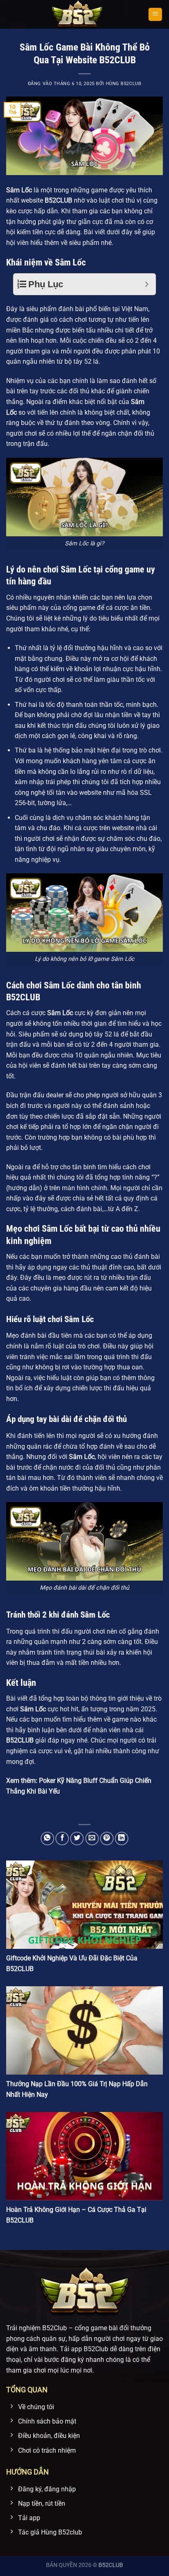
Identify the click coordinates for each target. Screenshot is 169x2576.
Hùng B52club (124, 84)
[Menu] (155, 15)
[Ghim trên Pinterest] (107, 1839)
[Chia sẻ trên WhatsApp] (47, 1839)
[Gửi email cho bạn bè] (92, 1839)
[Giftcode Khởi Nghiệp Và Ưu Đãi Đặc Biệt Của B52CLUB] (84, 1905)
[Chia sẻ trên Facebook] (62, 1839)
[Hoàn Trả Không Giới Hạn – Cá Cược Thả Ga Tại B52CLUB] (84, 2156)
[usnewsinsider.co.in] (77, 14)
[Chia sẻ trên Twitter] (77, 1839)
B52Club (55, 2328)
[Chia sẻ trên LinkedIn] (122, 1839)
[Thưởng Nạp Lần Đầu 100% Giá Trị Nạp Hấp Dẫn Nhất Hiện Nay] (84, 2030)
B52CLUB (111, 2565)
